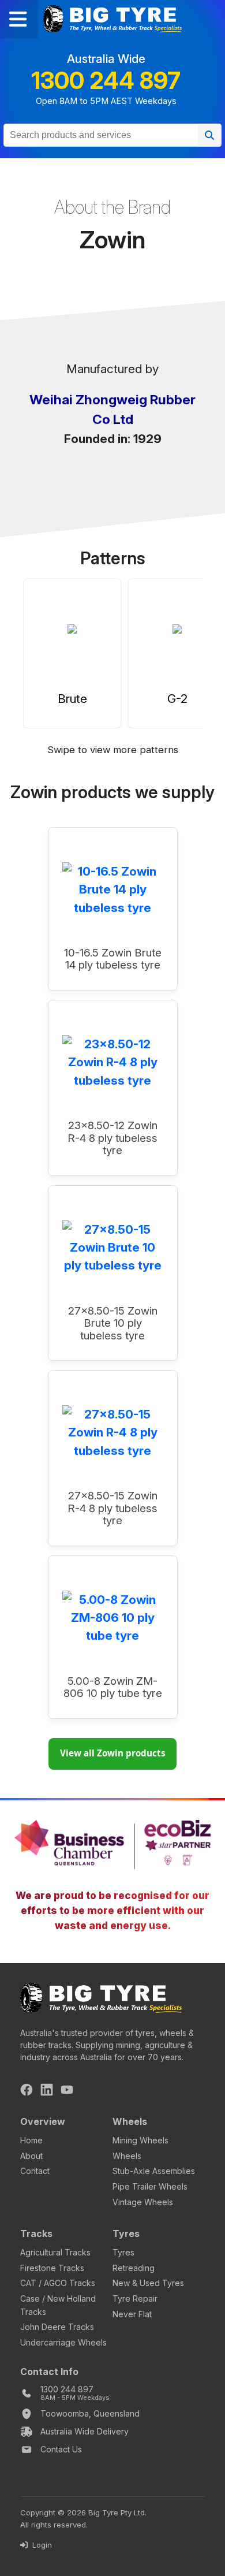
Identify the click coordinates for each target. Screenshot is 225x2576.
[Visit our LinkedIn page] (47, 2091)
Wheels (127, 2156)
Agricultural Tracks (55, 2252)
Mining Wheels (140, 2140)
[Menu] (19, 19)
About (31, 2156)
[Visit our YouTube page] (67, 2091)
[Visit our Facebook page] (27, 2091)
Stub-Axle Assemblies (154, 2171)
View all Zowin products (113, 1753)
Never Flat (132, 2314)
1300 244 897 (106, 81)
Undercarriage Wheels (63, 2342)
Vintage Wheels (143, 2202)
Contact (35, 2171)
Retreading (134, 2268)
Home (31, 2140)
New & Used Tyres (148, 2283)
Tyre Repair (135, 2298)
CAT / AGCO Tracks (58, 2283)
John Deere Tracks (57, 2327)
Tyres (123, 2252)
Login (41, 2545)
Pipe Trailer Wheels (150, 2186)
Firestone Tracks (52, 2268)
